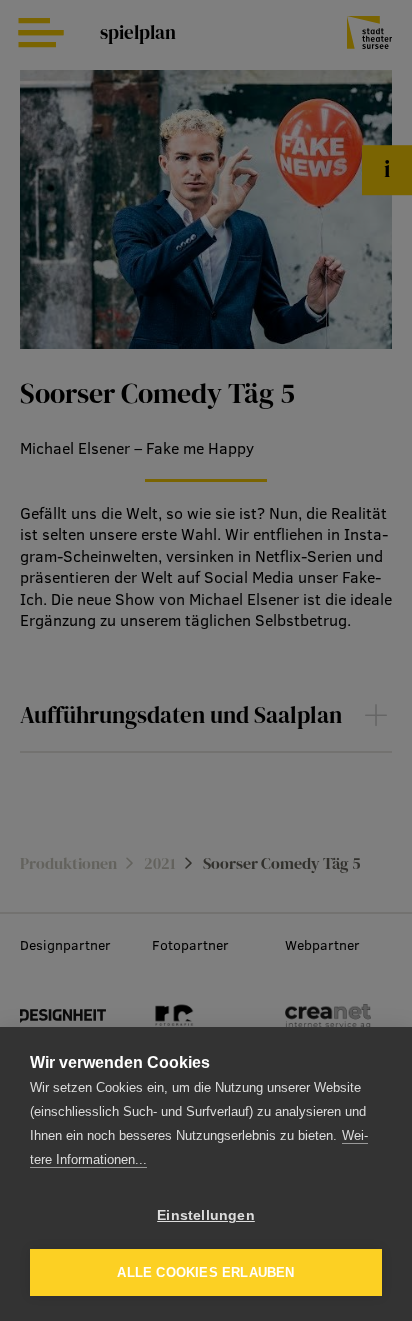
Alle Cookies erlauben (205, 1272)
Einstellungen (206, 1215)
